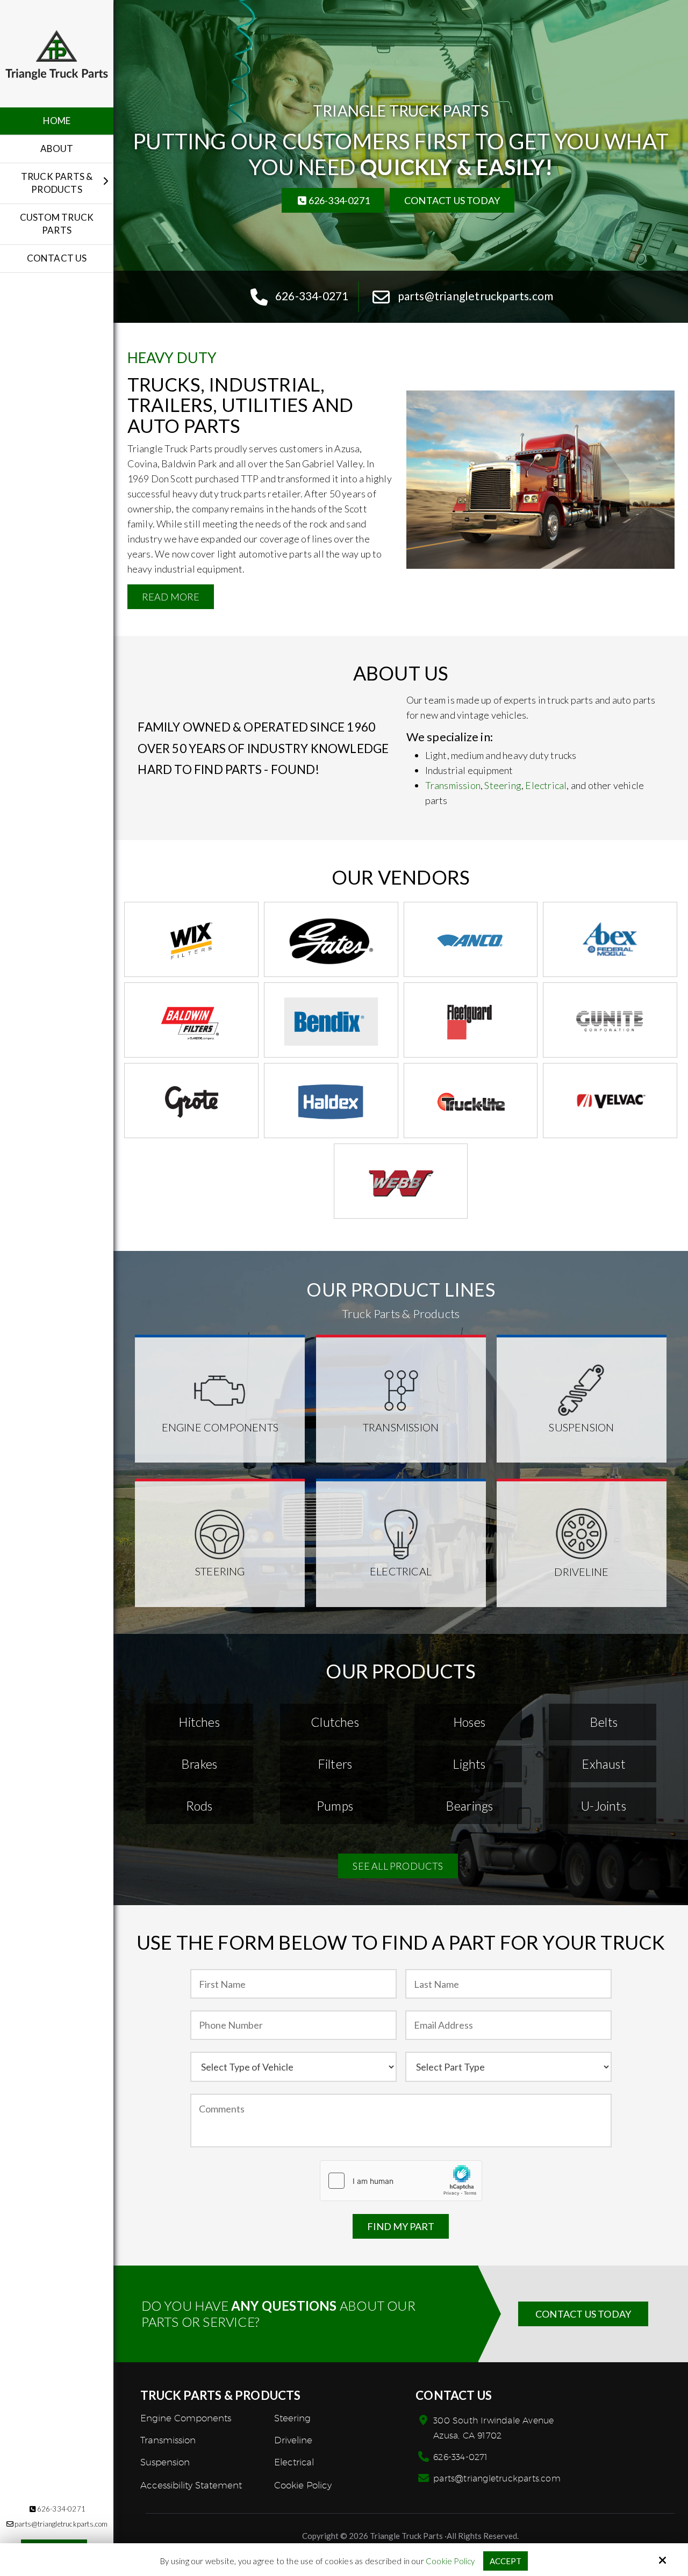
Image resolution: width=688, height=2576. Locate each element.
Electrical (546, 785)
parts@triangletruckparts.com (497, 2479)
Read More (171, 597)
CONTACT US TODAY (583, 2314)
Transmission (453, 785)
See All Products (398, 1866)
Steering (502, 785)
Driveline (581, 1572)
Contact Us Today (452, 200)
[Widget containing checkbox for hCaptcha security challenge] (401, 2181)
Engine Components (220, 1427)
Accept (506, 2561)
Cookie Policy (450, 2561)
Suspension (581, 1427)
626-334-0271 (61, 2509)
